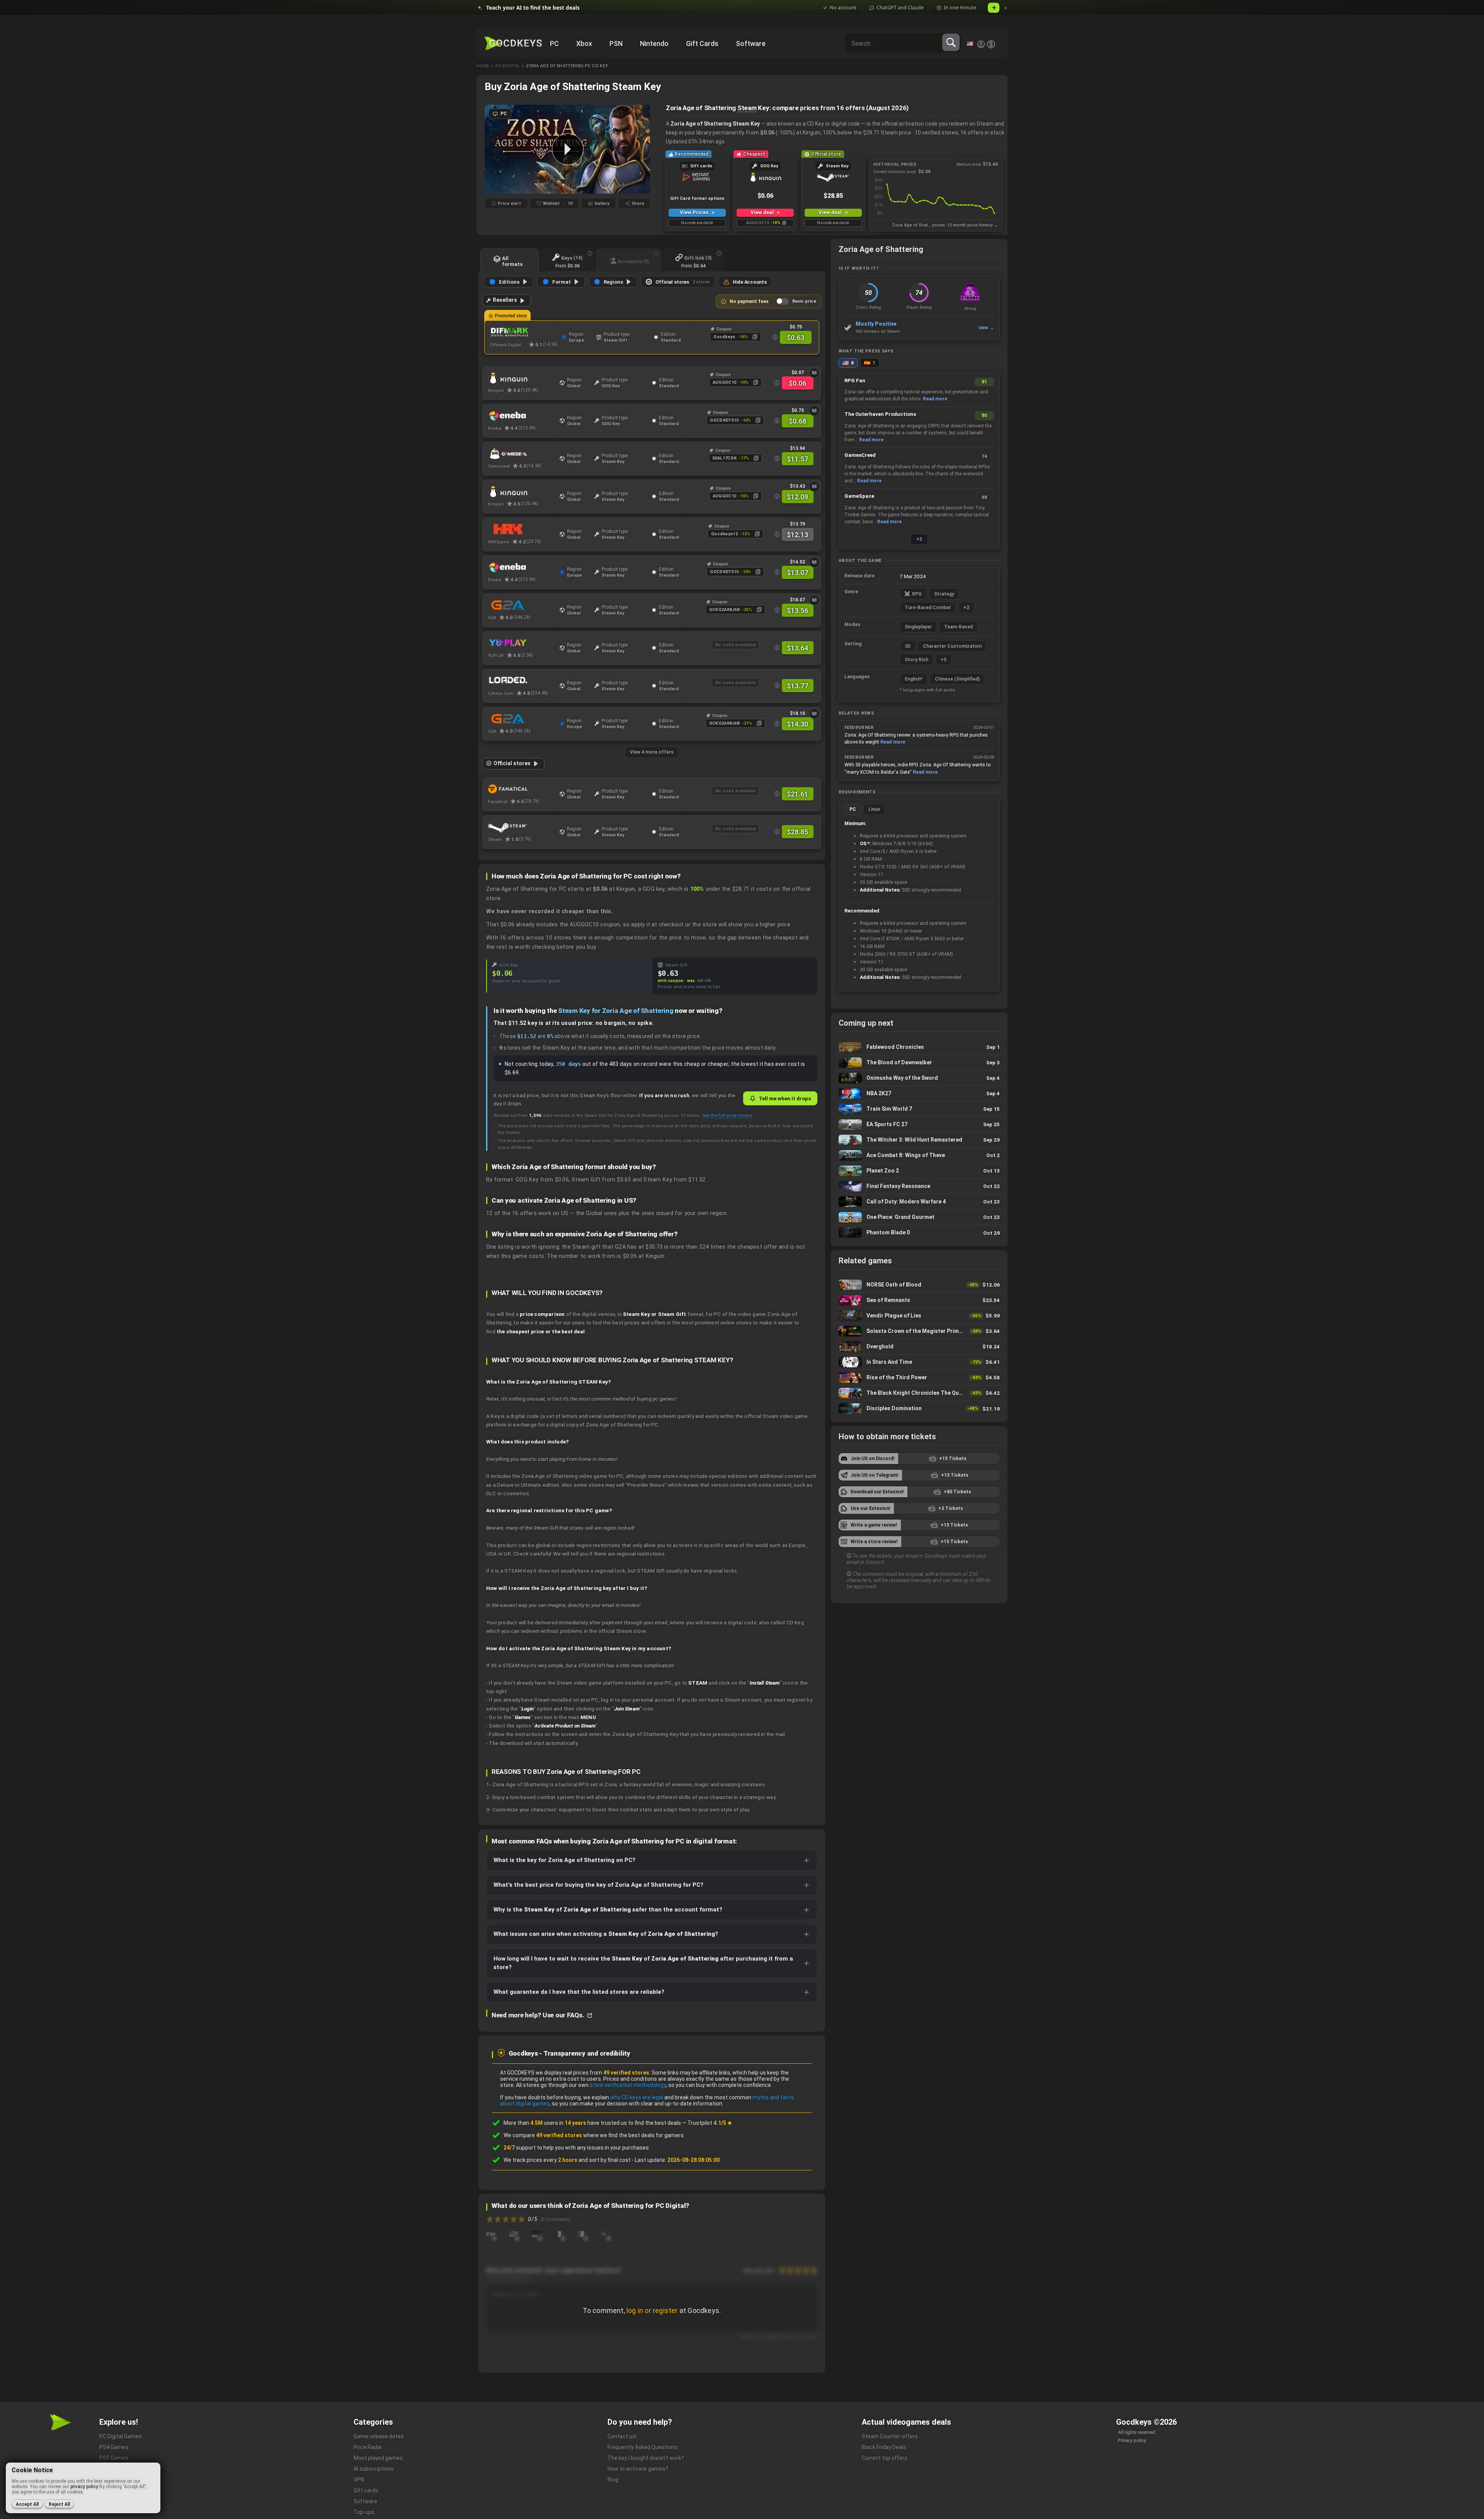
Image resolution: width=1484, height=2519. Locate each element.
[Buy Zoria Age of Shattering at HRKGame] (522, 529)
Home (483, 66)
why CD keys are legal (637, 2097)
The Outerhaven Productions (880, 414)
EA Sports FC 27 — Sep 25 (919, 1124)
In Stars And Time (919, 1362)
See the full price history (727, 1115)
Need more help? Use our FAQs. (539, 2015)
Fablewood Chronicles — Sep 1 (919, 1047)
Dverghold (919, 1347)
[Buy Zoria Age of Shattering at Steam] (522, 827)
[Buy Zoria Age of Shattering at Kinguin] (522, 378)
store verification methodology (628, 2085)
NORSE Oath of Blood (919, 1285)
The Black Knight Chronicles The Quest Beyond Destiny (919, 1393)
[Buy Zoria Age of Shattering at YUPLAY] (522, 643)
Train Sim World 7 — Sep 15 (919, 1109)
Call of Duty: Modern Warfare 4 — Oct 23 (919, 1202)
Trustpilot (710, 2123)
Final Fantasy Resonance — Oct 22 (919, 1186)
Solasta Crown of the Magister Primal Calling (919, 1331)
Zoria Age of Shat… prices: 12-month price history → (945, 225)
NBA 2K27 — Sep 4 (919, 1094)
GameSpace (859, 496)
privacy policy (84, 2487)
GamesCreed (860, 455)
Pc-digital (508, 66)
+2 (919, 539)
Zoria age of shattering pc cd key (567, 66)
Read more (935, 399)
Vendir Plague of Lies (919, 1316)
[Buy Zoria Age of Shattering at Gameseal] (522, 454)
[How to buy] (814, 373)
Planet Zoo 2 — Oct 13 (919, 1171)
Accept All (27, 2504)
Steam (747, 108)
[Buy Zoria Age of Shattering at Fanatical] (522, 789)
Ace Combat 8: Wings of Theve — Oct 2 (919, 1155)
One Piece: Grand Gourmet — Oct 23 (919, 1217)
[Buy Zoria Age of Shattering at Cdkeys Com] (522, 681)
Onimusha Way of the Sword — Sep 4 (919, 1078)
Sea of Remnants (919, 1300)
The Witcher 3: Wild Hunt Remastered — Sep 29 (919, 1140)
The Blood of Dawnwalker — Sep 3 (919, 1063)
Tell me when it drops (785, 1098)
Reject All (59, 2504)
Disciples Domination (919, 1409)
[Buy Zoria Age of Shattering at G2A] (522, 605)
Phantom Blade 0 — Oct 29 (919, 1233)
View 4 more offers (652, 752)
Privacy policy (1132, 2441)
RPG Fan (855, 380)
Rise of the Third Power (919, 1378)
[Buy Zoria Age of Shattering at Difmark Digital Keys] (524, 332)
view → (986, 328)
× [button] (1006, 8)
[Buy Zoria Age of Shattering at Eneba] (522, 416)
